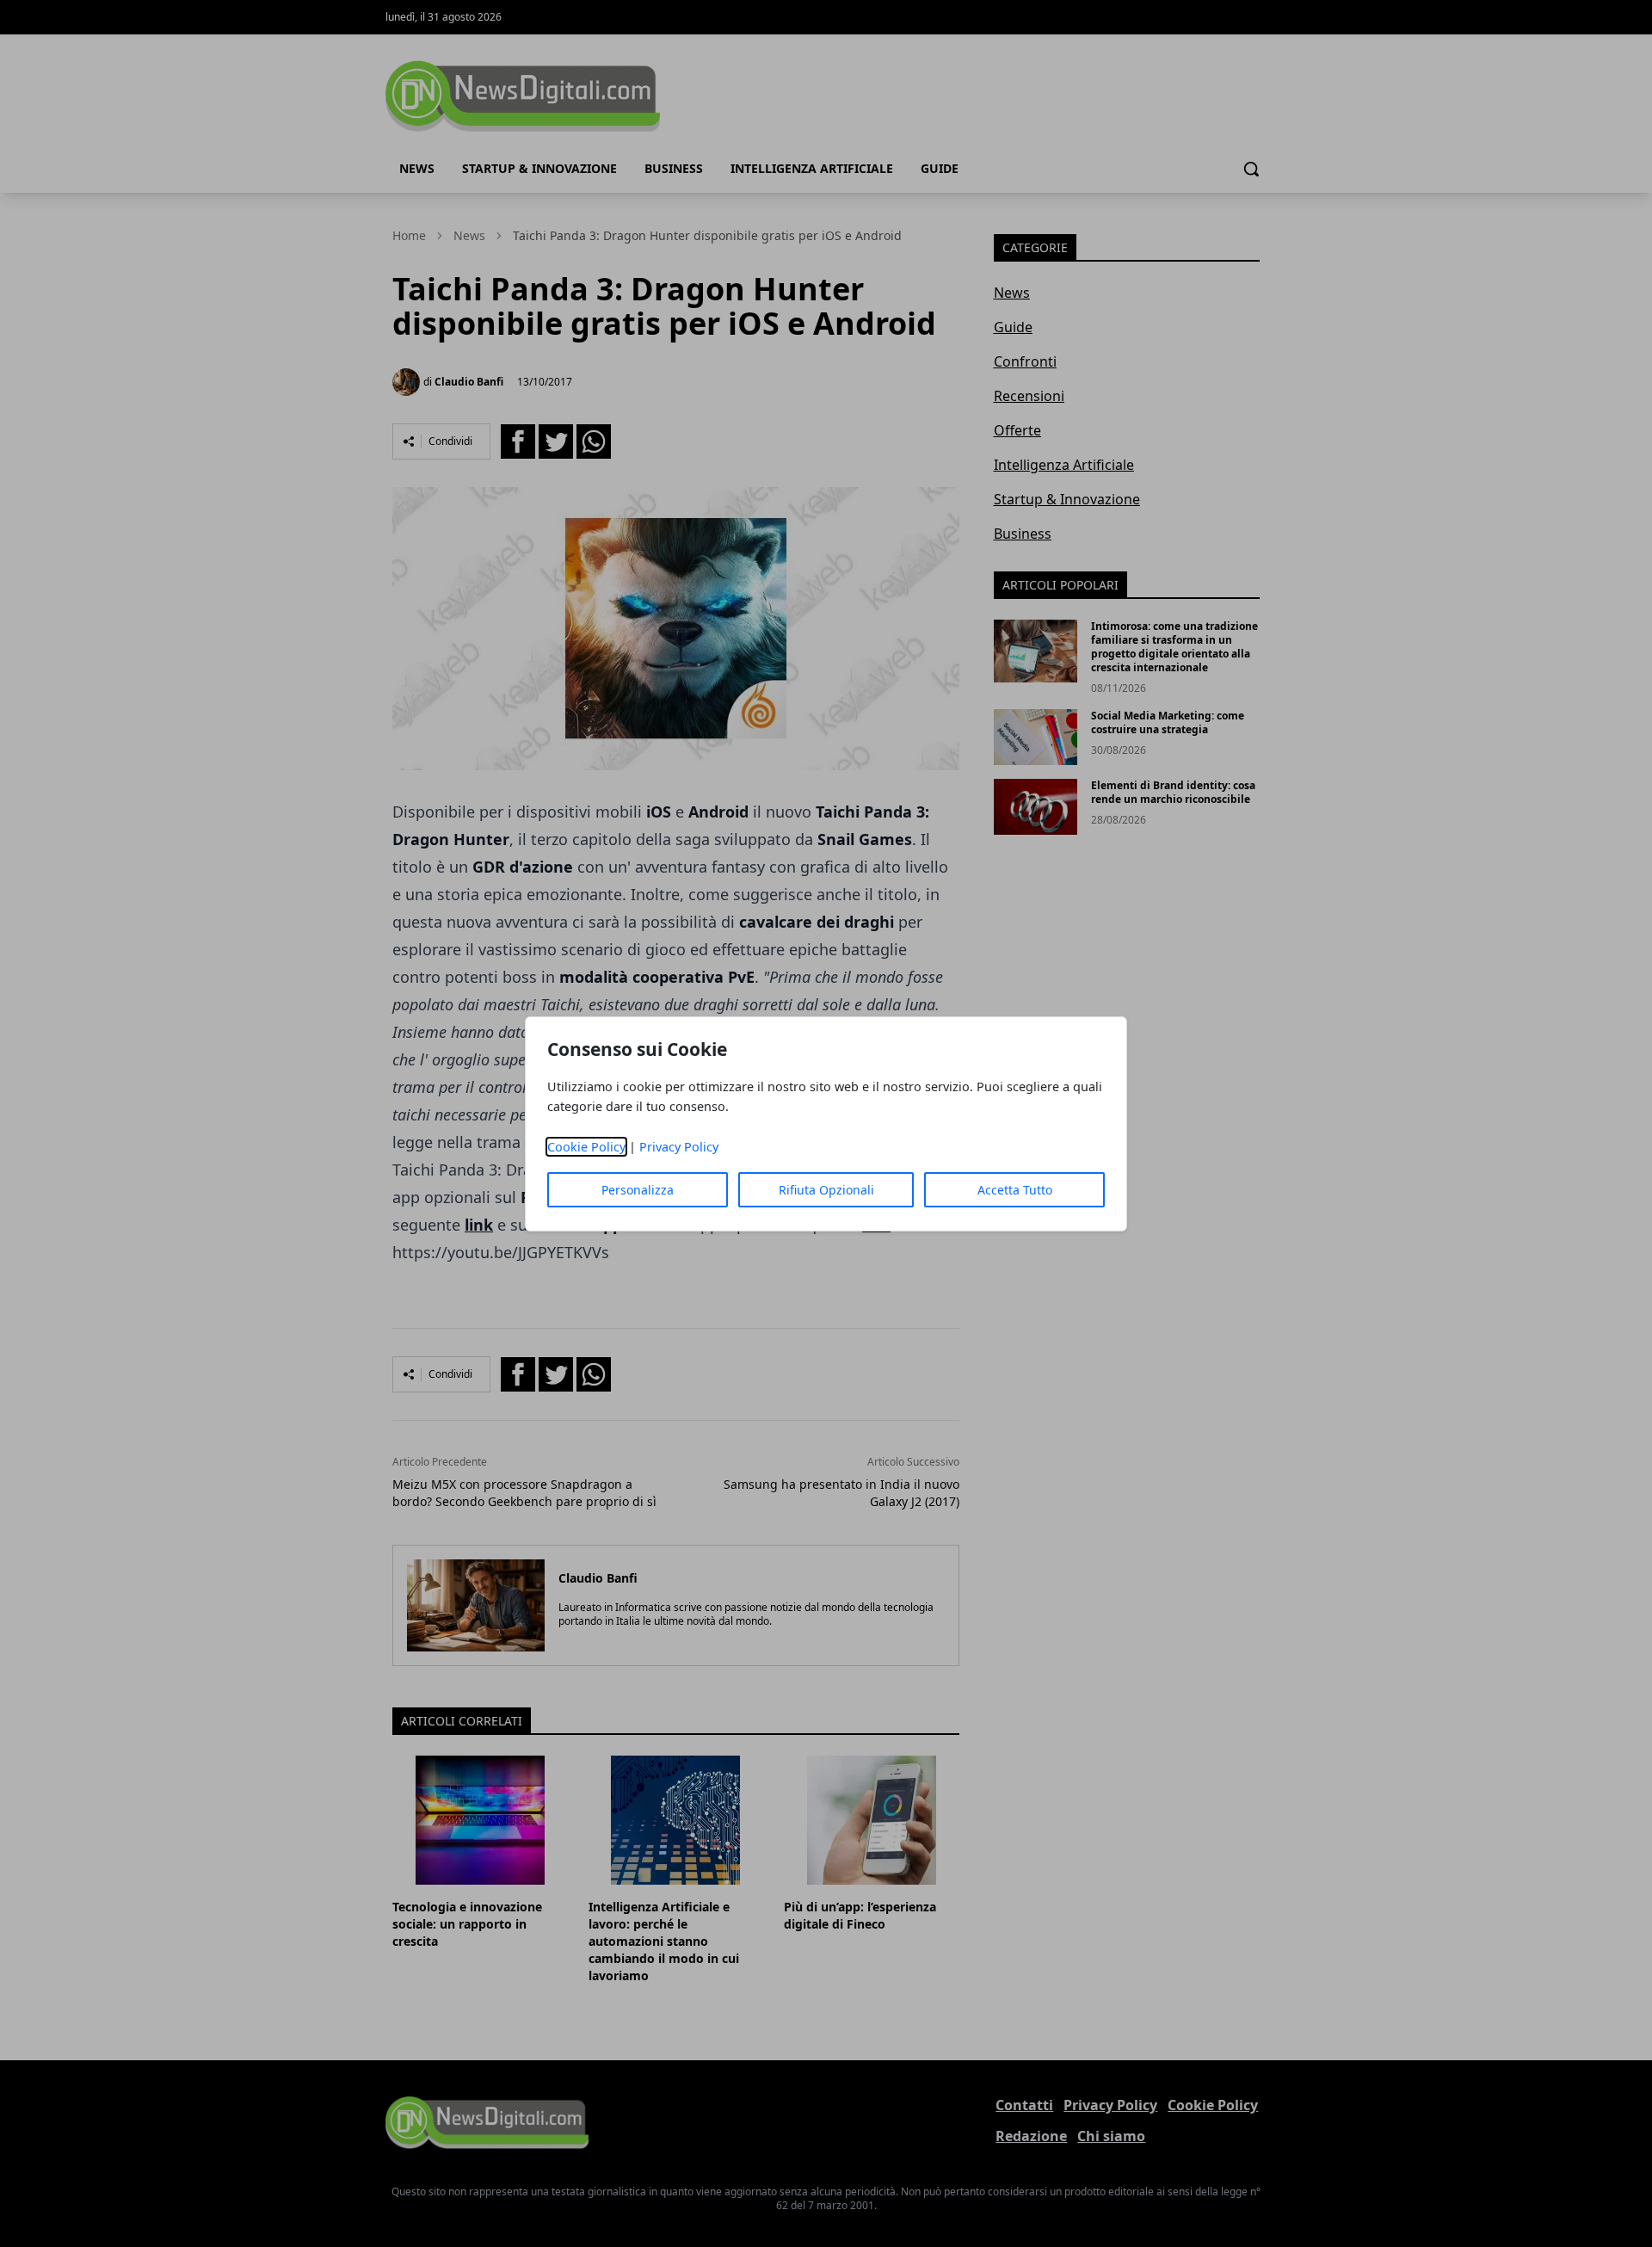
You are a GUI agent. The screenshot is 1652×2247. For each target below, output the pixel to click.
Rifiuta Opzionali (826, 1190)
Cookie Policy (586, 1147)
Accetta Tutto (1015, 1190)
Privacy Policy (679, 1147)
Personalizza (638, 1190)
